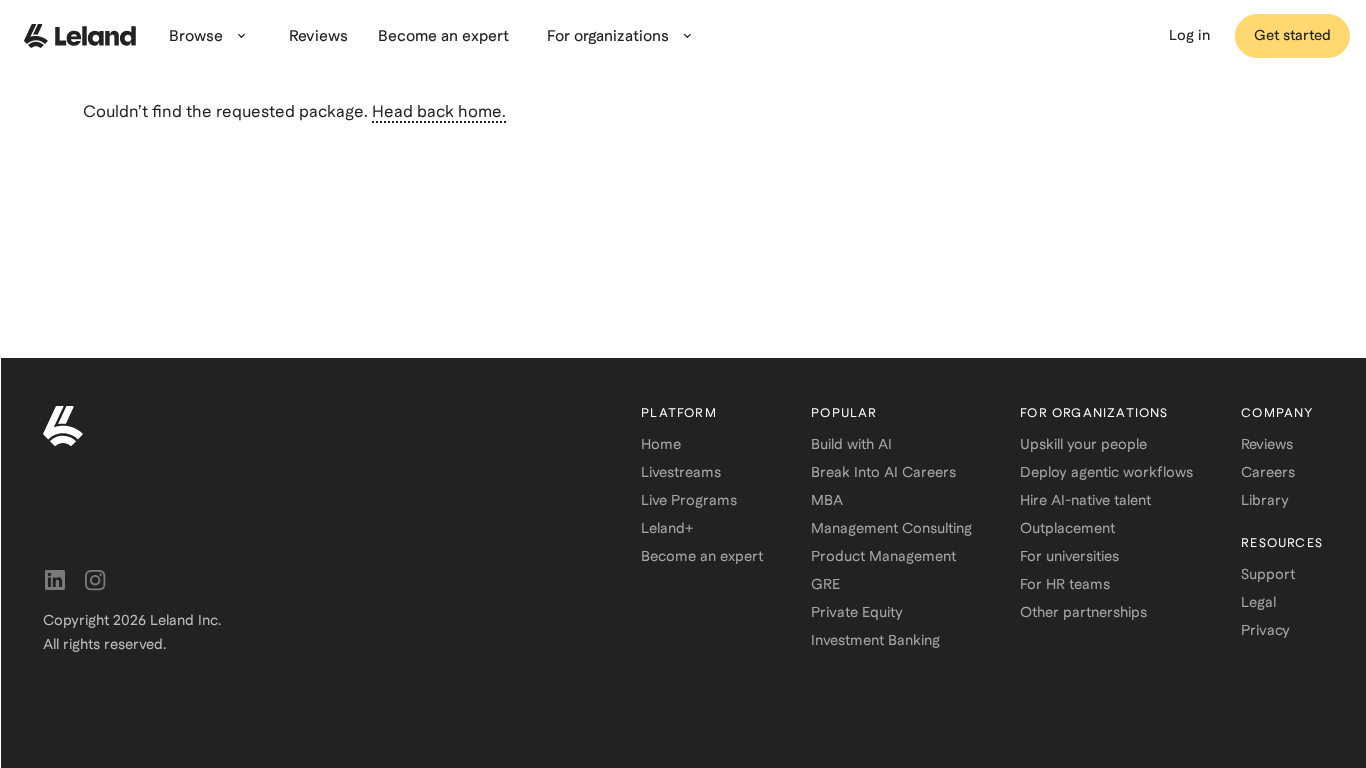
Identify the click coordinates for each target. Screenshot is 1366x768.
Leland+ (667, 528)
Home (661, 444)
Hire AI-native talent (1085, 500)
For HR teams (1065, 584)
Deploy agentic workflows (1106, 472)
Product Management (883, 556)
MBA (827, 500)
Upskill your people (1083, 444)
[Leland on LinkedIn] (55, 580)
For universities (1069, 556)
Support (1268, 574)
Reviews (1267, 444)
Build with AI (851, 444)
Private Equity (857, 612)
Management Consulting (891, 528)
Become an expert (702, 556)
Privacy (1265, 630)
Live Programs (689, 500)
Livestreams (681, 472)
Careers (1268, 472)
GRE (825, 584)
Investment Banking (875, 640)
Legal (1258, 602)
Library (1265, 500)
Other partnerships (1083, 612)
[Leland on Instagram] (95, 580)
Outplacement (1067, 528)
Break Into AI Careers (883, 472)
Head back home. (439, 111)
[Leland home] (80, 36)
